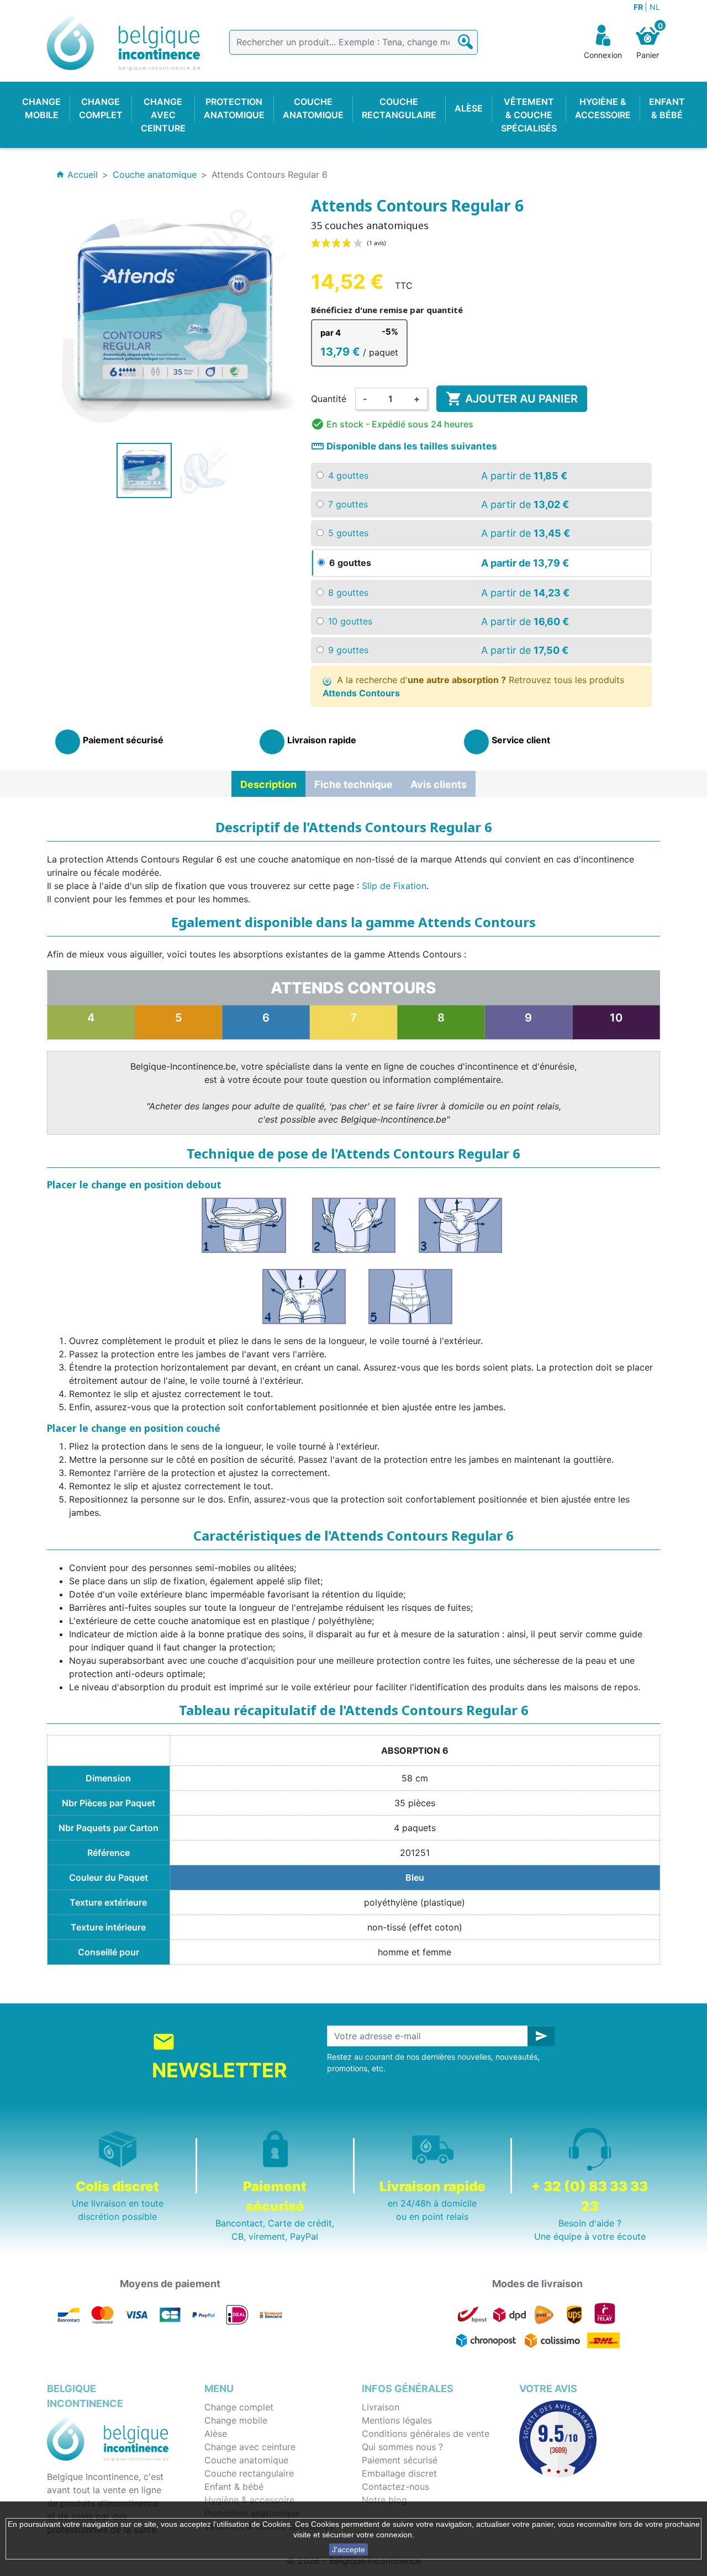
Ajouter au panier (512, 399)
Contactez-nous (395, 2487)
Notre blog (384, 2500)
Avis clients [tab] (439, 784)
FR (639, 7)
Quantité (329, 399)
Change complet (239, 2407)
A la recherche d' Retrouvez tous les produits (474, 686)
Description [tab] (268, 784)
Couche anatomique (246, 2460)
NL (655, 7)
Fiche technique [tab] (353, 784)
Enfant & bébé (234, 2487)
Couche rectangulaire (249, 2473)
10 (616, 1018)
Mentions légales (397, 2420)
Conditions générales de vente (426, 2434)
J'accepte (349, 2549)
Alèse (216, 2434)
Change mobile (236, 2420)
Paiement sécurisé (400, 2460)
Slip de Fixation (394, 886)
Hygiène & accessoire (249, 2500)
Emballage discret (399, 2473)
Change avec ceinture (250, 2447)
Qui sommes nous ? (402, 2447)
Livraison (381, 2407)
